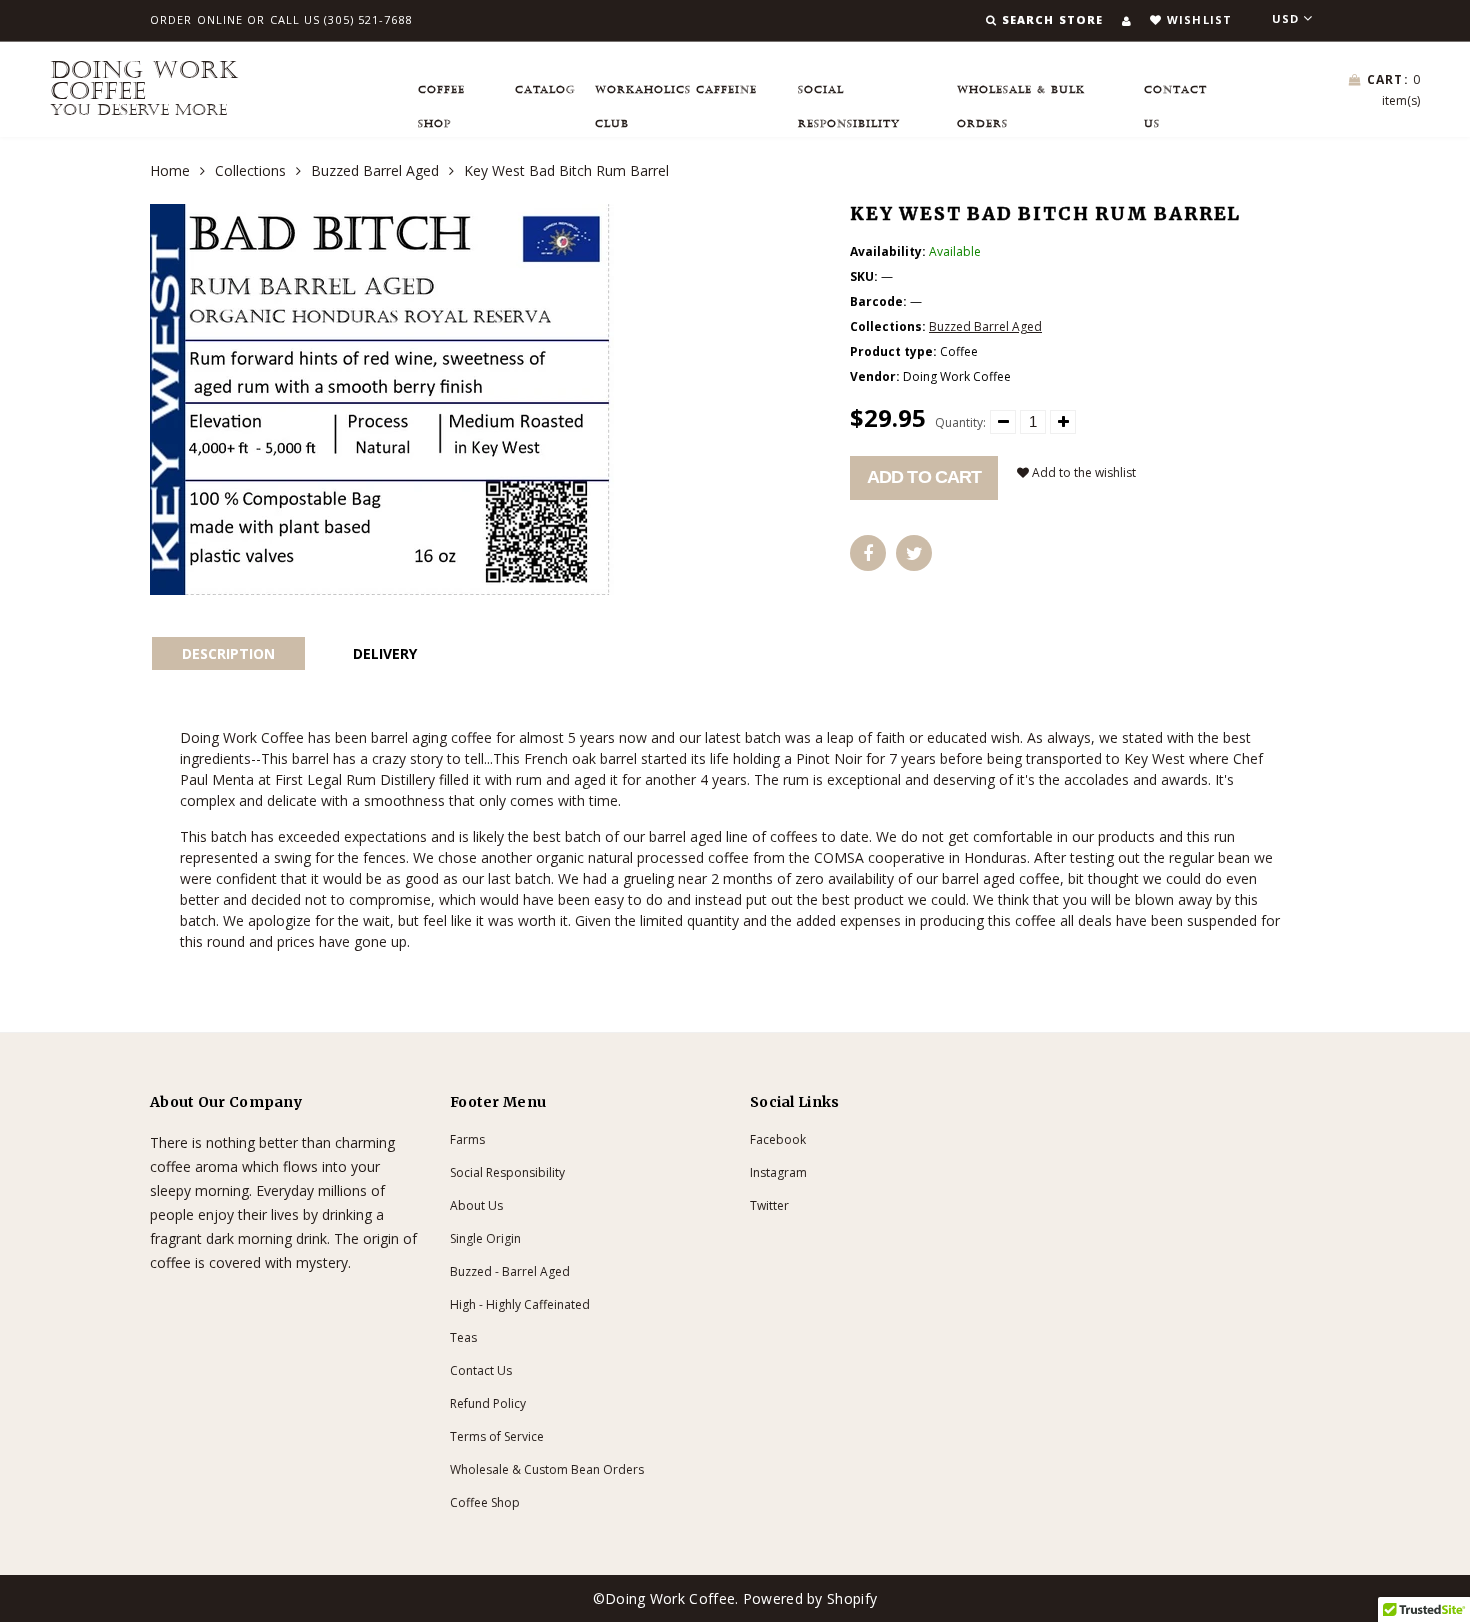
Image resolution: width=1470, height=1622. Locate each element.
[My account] (1126, 20)
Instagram (778, 1172)
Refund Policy (488, 1403)
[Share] (868, 553)
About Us (476, 1205)
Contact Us (1175, 95)
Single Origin (485, 1238)
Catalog (545, 90)
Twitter (769, 1205)
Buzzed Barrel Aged (375, 170)
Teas (463, 1337)
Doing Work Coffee (144, 89)
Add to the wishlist (1082, 472)
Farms (467, 1139)
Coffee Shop (441, 95)
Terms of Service (497, 1436)
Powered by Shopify (810, 1598)
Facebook (778, 1139)
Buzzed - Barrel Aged (510, 1271)
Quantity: (960, 422)
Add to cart (924, 477)
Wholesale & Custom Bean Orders (547, 1469)
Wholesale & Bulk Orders (1021, 95)
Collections (250, 170)
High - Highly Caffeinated (520, 1304)
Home (170, 170)
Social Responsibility (849, 95)
